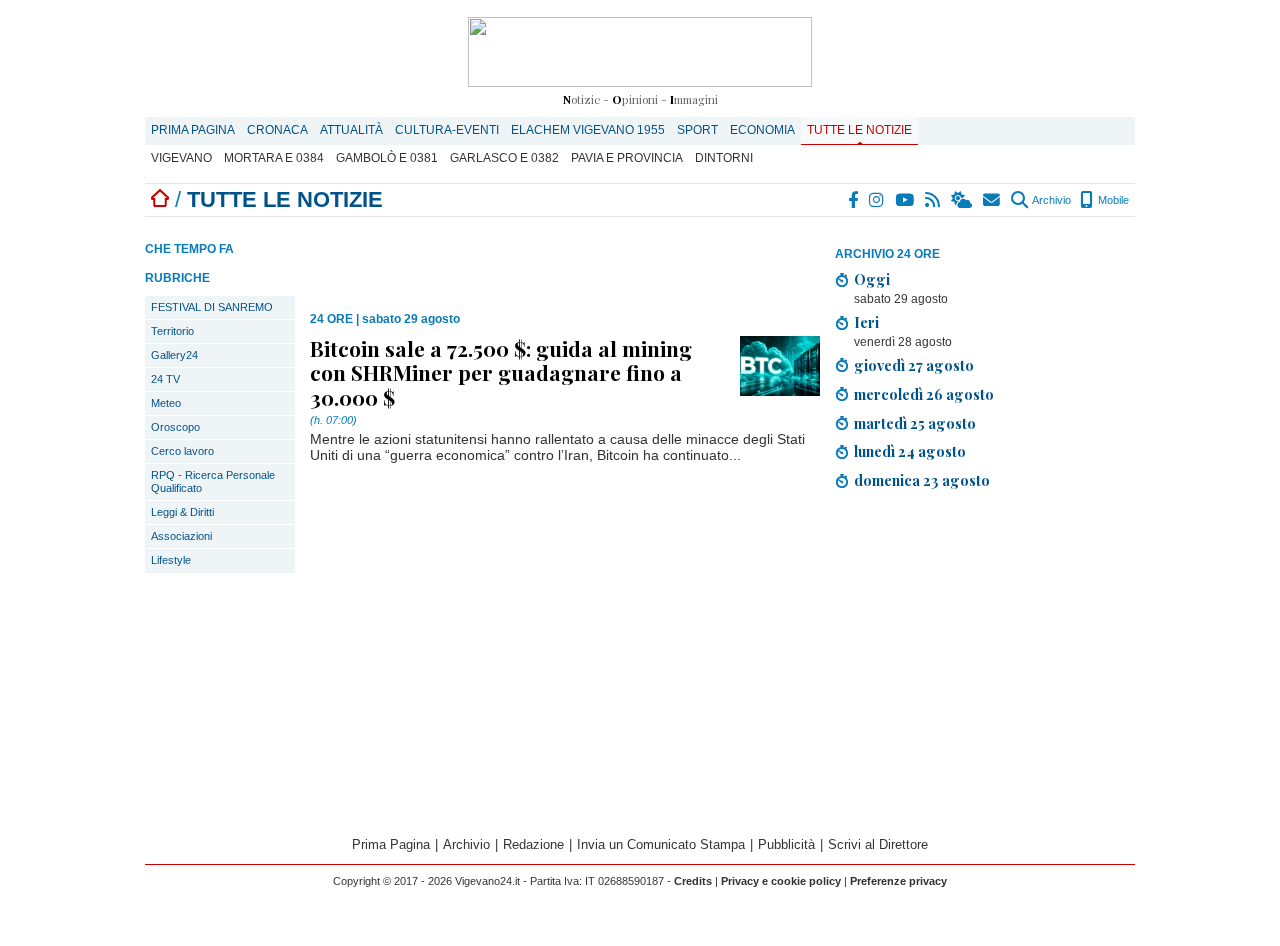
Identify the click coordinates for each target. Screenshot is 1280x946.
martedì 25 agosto (915, 423)
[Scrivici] (992, 200)
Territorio (172, 331)
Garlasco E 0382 (504, 158)
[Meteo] (962, 200)
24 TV (165, 379)
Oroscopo (175, 427)
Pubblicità (786, 844)
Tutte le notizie (859, 130)
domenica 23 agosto (922, 480)
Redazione (533, 844)
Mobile (1112, 200)
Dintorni (724, 158)
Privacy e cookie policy (781, 881)
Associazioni (181, 536)
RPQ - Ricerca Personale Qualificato (213, 481)
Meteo (166, 403)
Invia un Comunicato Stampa (661, 844)
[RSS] (933, 200)
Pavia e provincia (627, 158)
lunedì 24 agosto (910, 451)
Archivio (1050, 200)
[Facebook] (854, 200)
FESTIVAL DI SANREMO (212, 307)
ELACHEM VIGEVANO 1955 (588, 130)
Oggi (872, 279)
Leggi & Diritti (182, 512)
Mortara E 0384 (274, 158)
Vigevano (181, 158)
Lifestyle (171, 560)
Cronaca (277, 130)
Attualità (351, 130)
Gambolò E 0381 (387, 158)
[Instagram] (877, 200)
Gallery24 (174, 355)
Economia (762, 130)
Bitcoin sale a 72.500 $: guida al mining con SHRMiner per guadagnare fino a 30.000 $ (501, 372)
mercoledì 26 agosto (924, 394)
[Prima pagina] (160, 199)
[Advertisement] (985, 666)
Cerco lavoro (182, 451)
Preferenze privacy (898, 881)
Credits (693, 881)
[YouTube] (905, 200)
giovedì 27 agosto (914, 365)
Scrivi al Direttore (878, 844)
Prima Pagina (193, 130)
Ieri (866, 322)
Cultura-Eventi (447, 130)
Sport (697, 130)
